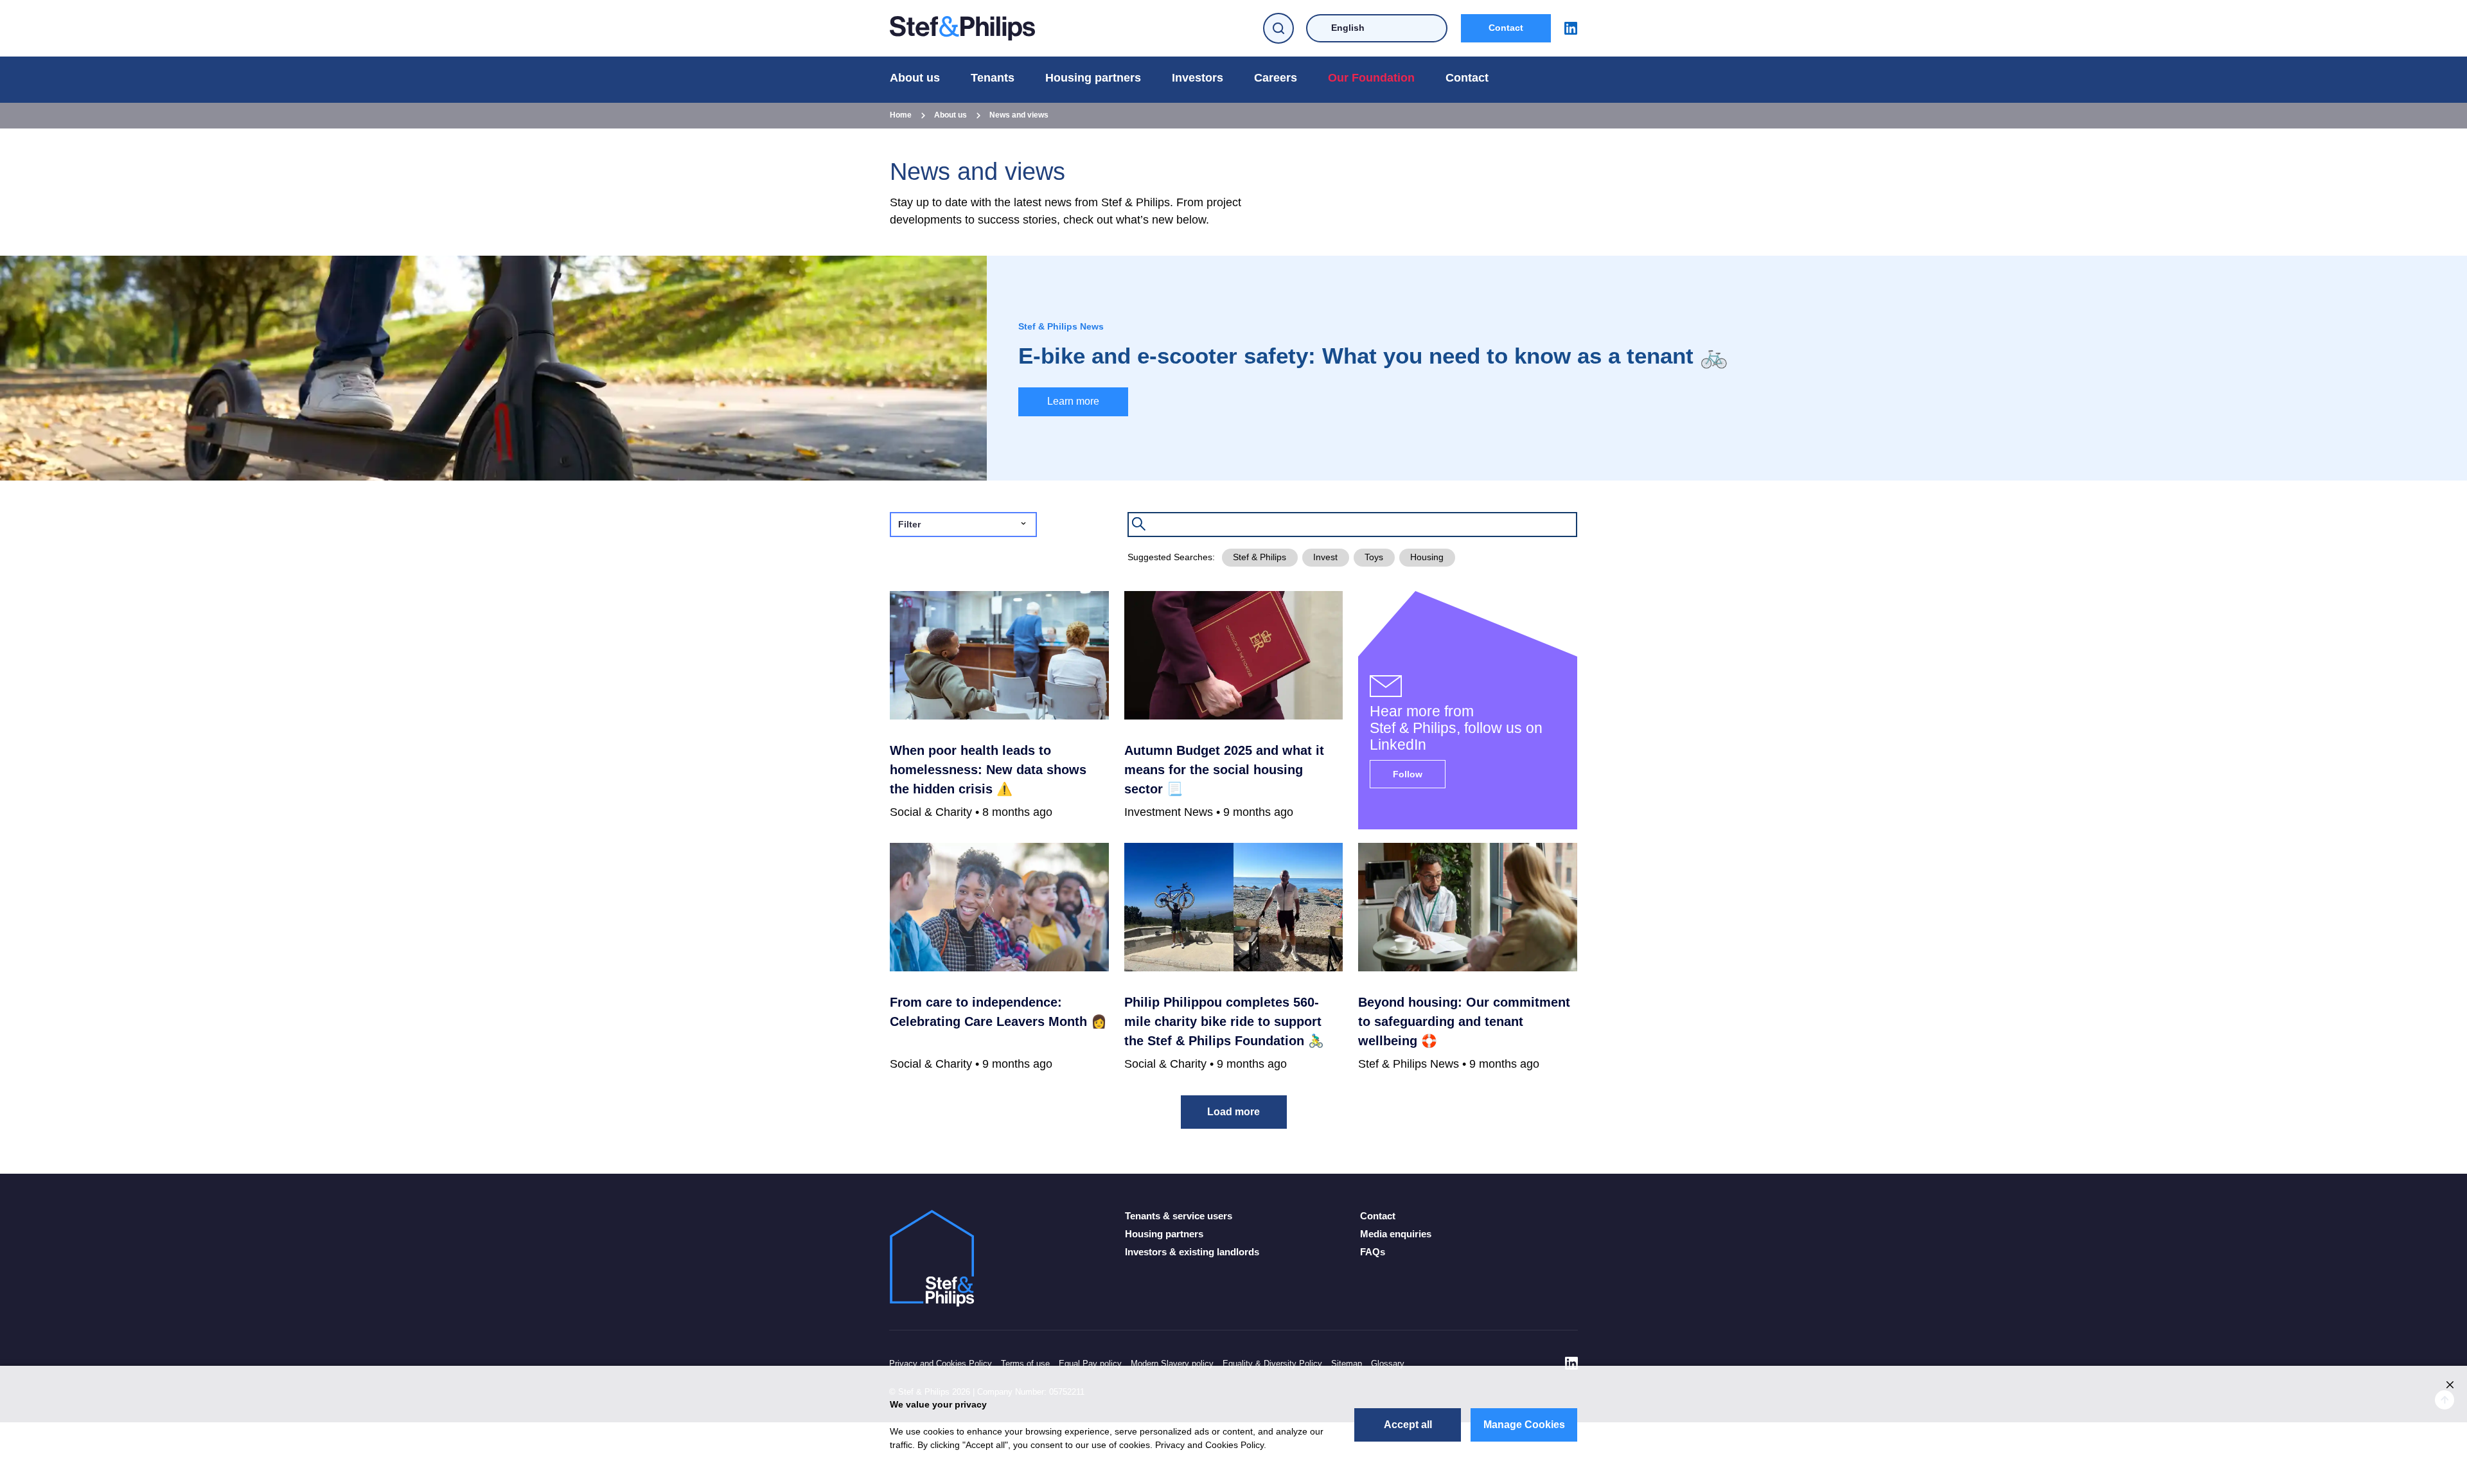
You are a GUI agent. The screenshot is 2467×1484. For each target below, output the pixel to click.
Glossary (1388, 1364)
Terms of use (1025, 1364)
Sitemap (1347, 1364)
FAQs (1373, 1252)
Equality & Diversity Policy (1272, 1364)
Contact (1506, 28)
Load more (1233, 1112)
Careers (1276, 78)
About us (915, 78)
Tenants (993, 78)
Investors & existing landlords (1192, 1252)
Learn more (1073, 401)
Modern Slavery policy (1172, 1364)
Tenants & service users (1179, 1216)
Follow (1408, 774)
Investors (1198, 78)
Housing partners (1093, 78)
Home (901, 115)
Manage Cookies (1524, 1425)
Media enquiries (1396, 1234)
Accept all (1408, 1425)
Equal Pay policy (1090, 1364)
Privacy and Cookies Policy (941, 1364)
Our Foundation (1371, 78)
